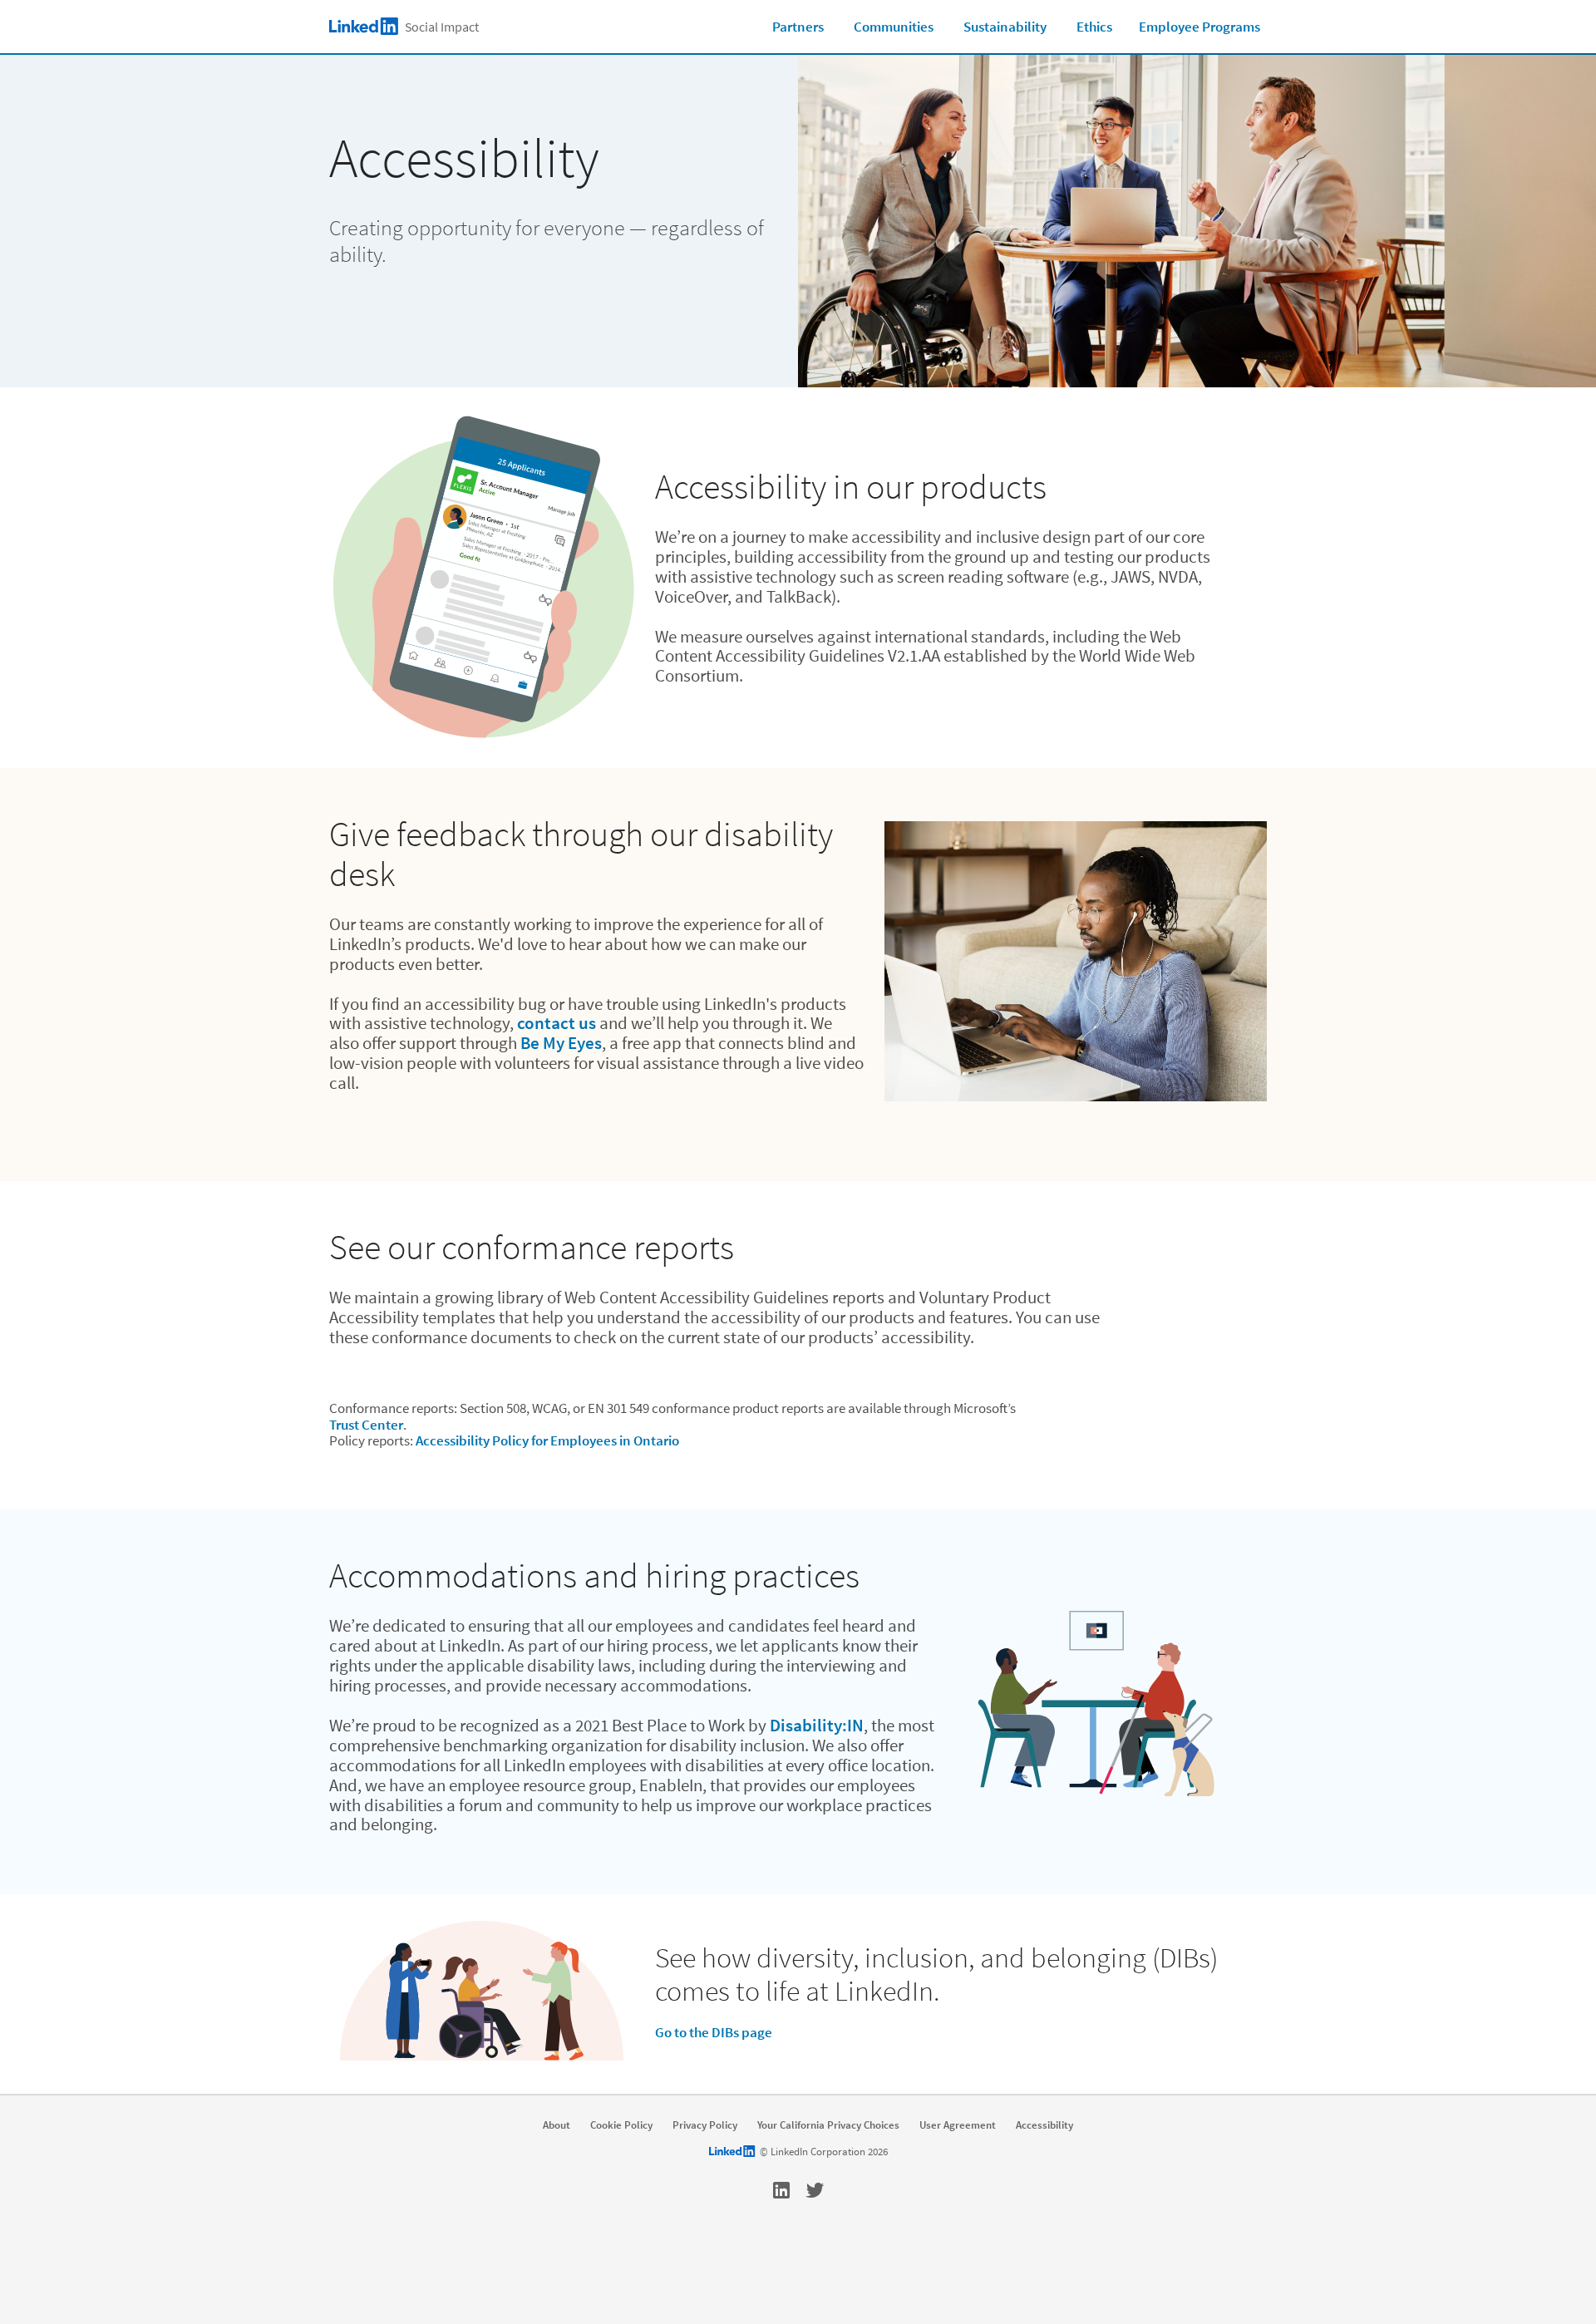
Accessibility (1044, 2125)
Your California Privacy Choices (828, 2125)
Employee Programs (1199, 27)
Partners (798, 27)
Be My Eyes (561, 1043)
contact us (557, 1023)
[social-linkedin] (781, 2190)
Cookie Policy (621, 2125)
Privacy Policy (705, 2125)
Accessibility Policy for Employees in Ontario (547, 1440)
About (557, 2125)
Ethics (1094, 27)
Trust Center (366, 1425)
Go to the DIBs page (714, 2032)
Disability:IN (817, 1725)
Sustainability (1005, 27)
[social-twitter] (815, 2190)
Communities (894, 27)
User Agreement (958, 2125)
